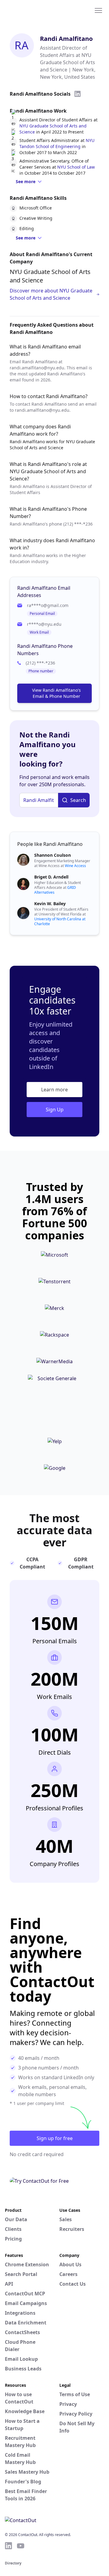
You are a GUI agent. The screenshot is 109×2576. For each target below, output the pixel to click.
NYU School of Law (76, 167)
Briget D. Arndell (51, 877)
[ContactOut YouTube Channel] (21, 2546)
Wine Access (75, 866)
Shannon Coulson (53, 855)
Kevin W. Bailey (50, 904)
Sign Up (55, 1110)
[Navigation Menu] (98, 10)
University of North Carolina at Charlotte (60, 921)
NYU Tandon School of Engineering (57, 143)
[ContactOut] (34, 10)
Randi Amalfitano (66, 39)
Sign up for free (55, 2138)
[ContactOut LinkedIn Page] (8, 2546)
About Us (70, 2264)
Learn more (54, 1090)
